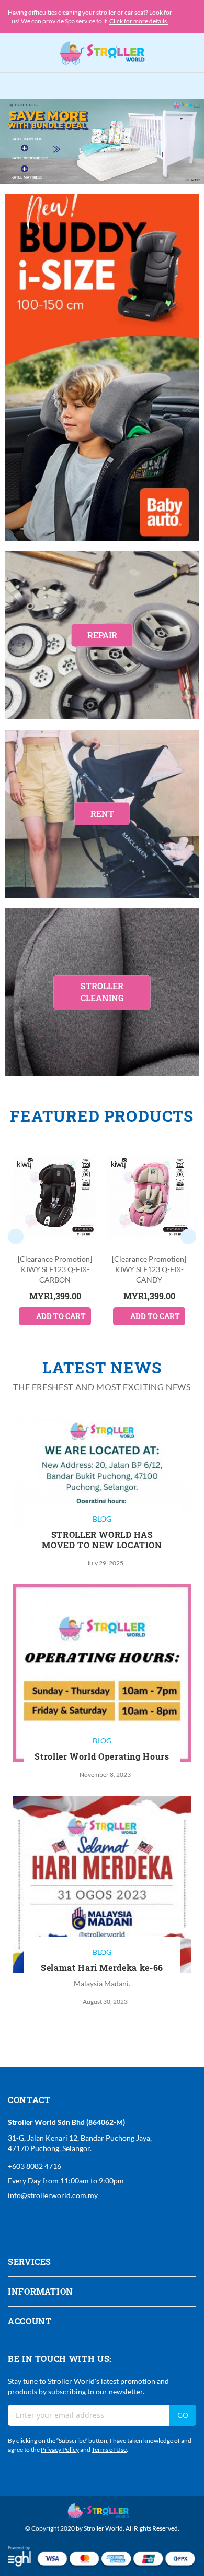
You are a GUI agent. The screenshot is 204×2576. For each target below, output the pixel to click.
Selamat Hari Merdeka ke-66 (102, 1968)
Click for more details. (139, 21)
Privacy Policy (60, 2449)
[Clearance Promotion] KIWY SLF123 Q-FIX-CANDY (149, 1269)
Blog (102, 1519)
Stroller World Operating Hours (102, 1756)
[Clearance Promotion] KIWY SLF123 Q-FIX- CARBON (55, 1269)
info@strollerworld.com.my (53, 2195)
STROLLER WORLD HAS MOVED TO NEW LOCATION (102, 1540)
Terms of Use (109, 2449)
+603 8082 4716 (35, 2166)
